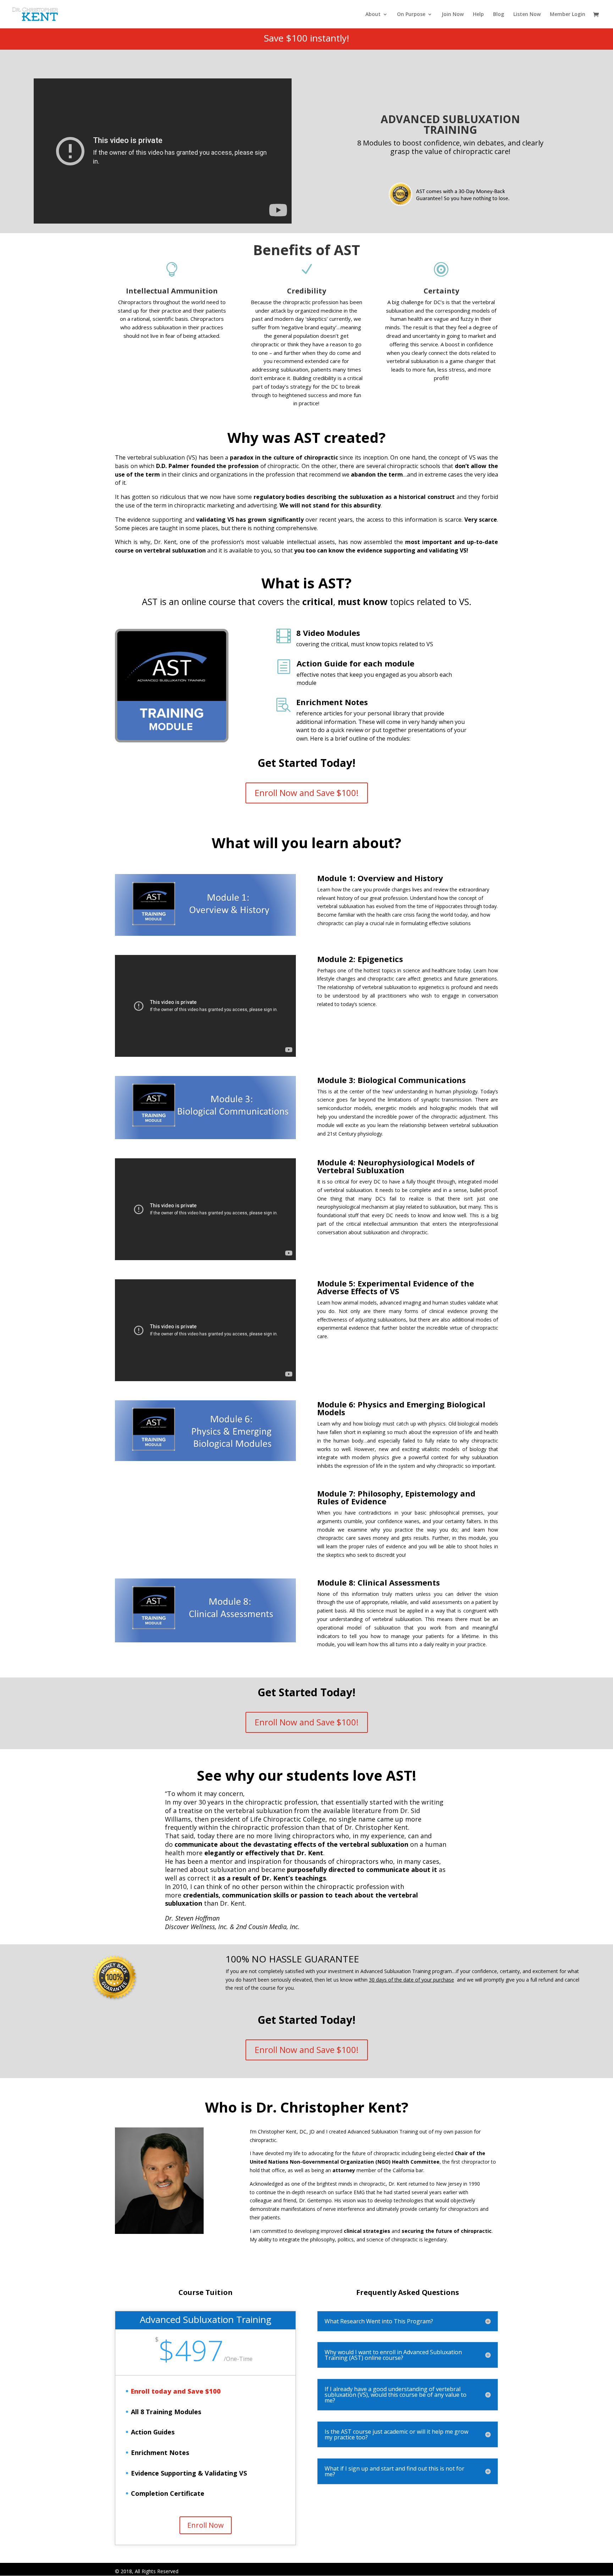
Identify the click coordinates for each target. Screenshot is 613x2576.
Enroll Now (206, 2525)
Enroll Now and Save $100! (307, 793)
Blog (499, 15)
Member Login (568, 15)
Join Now (453, 15)
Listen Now (527, 15)
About (373, 15)
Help (478, 15)
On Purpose (411, 15)
